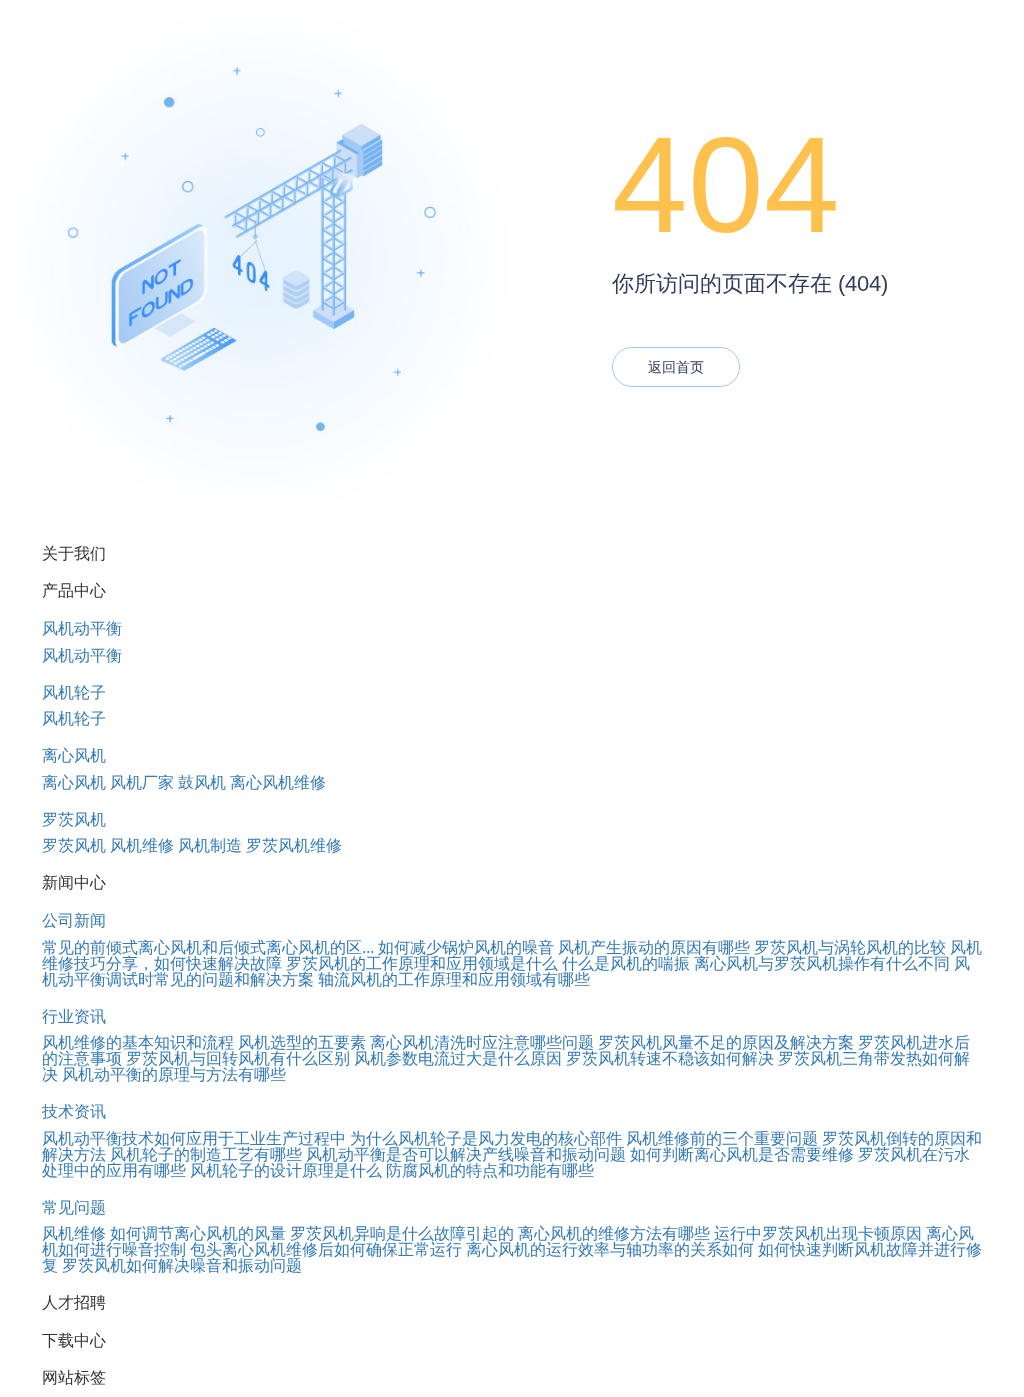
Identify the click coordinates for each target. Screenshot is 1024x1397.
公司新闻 (74, 920)
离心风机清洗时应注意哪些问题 (482, 1042)
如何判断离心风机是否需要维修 (742, 1154)
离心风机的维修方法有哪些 (614, 1233)
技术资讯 (74, 1111)
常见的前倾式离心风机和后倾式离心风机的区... (208, 947)
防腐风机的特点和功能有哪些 (490, 1170)
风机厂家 (142, 782)
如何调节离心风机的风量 (198, 1233)
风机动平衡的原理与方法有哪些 (174, 1074)
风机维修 (142, 845)
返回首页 (676, 367)
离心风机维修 (278, 782)
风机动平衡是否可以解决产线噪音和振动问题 (466, 1154)
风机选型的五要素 (302, 1042)
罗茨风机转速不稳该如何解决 (670, 1058)
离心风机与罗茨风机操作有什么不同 (822, 963)
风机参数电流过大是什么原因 (458, 1058)
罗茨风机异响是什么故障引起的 (402, 1233)
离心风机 (74, 755)
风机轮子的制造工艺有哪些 (206, 1154)
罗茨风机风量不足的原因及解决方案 (726, 1042)
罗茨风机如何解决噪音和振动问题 (182, 1265)
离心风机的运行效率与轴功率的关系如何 (610, 1249)
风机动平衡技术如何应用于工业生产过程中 (194, 1138)
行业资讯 (74, 1016)
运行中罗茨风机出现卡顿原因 (818, 1233)
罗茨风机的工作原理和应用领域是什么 (422, 963)
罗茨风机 (74, 819)
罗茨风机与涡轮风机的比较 (850, 947)
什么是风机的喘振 (626, 963)
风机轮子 (74, 692)
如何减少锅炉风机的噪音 (466, 947)
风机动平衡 (82, 628)
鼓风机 (202, 782)
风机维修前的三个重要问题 (722, 1138)
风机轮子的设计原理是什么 (286, 1170)
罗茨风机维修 (294, 845)
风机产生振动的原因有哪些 (654, 947)
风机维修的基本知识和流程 (138, 1042)
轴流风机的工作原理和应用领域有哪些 (454, 979)
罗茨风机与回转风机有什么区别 (238, 1058)
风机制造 (210, 845)
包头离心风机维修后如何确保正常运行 (326, 1249)
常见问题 (74, 1207)
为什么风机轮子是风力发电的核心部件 (486, 1138)
